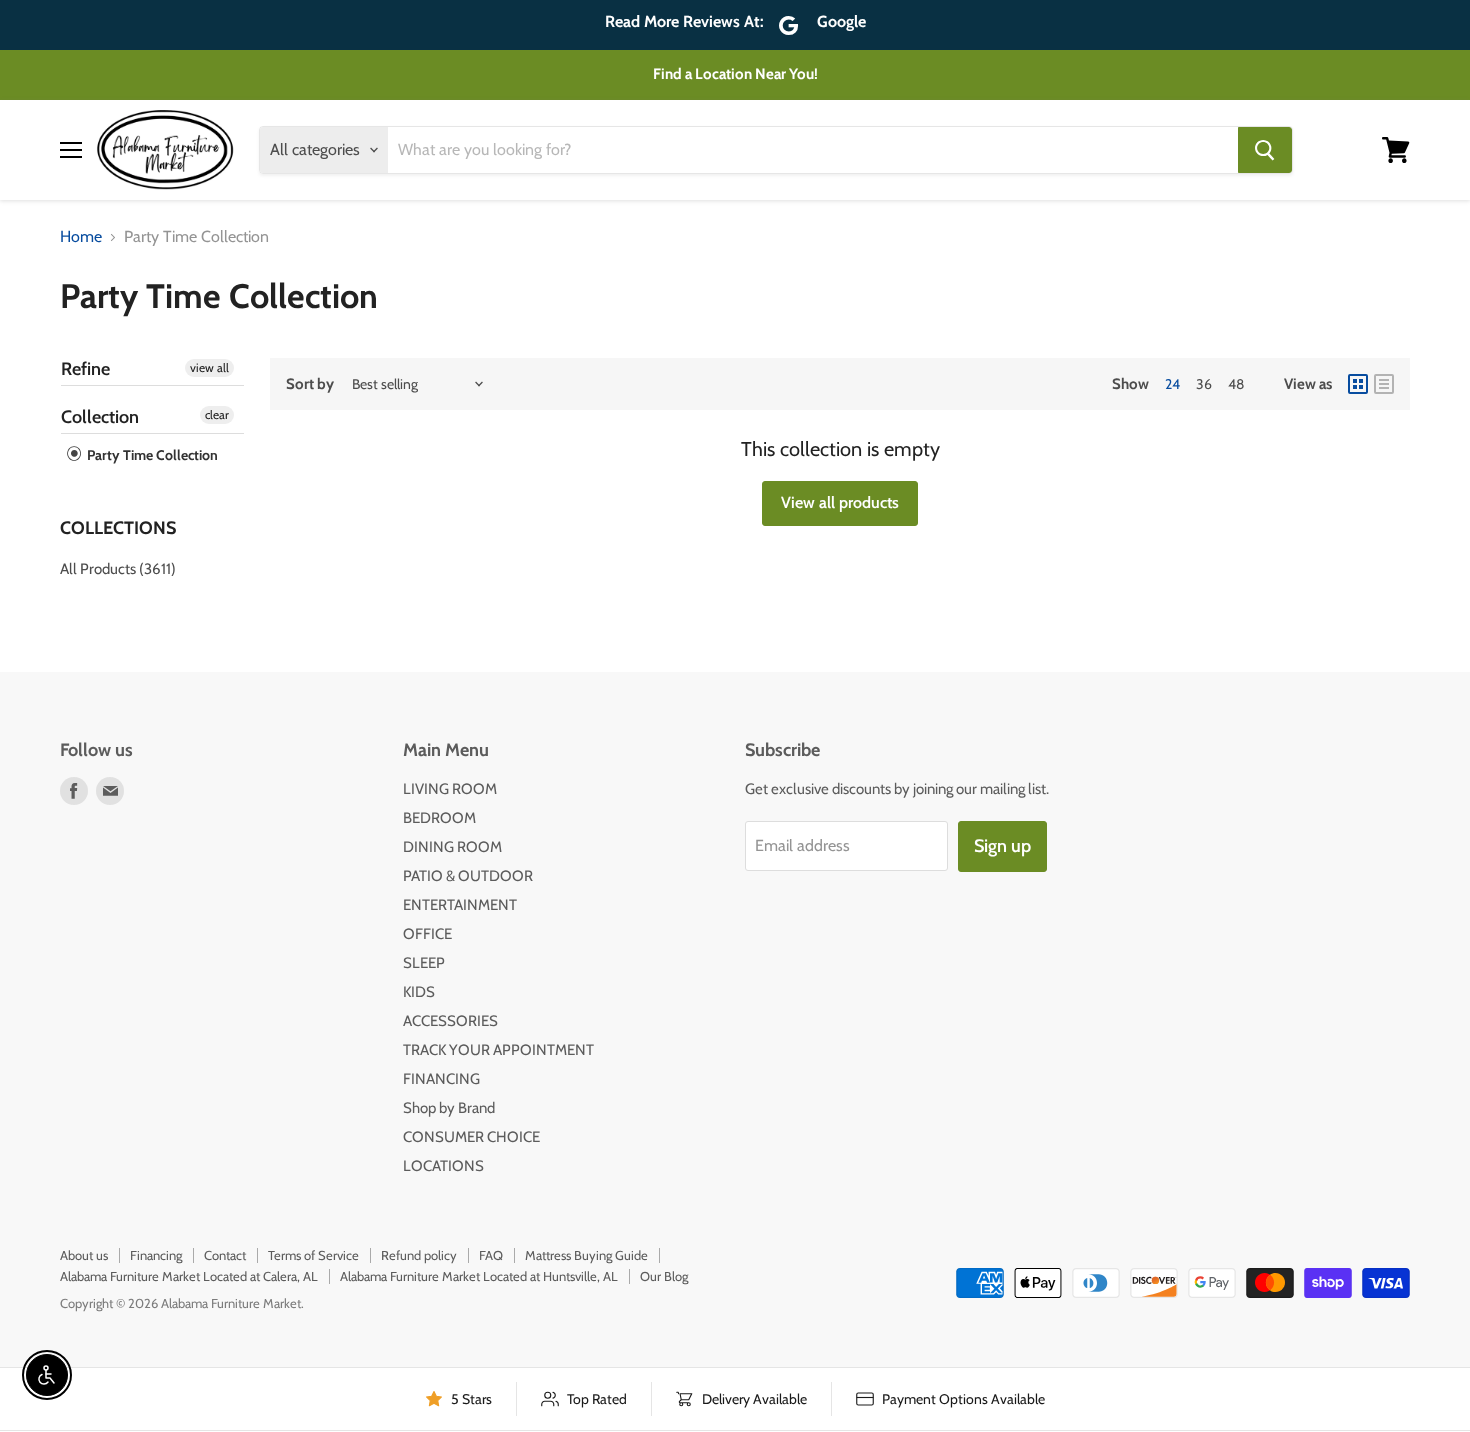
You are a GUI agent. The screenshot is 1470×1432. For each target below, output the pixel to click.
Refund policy (419, 1255)
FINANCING (441, 1079)
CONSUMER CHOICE (471, 1137)
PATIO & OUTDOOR (468, 876)
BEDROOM (439, 818)
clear (217, 414)
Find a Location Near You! (735, 74)
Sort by (310, 384)
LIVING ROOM (450, 789)
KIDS (419, 992)
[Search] (1265, 150)
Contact (225, 1255)
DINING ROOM (452, 847)
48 (1236, 384)
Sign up (1002, 846)
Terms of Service (313, 1255)
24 (1172, 384)
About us (84, 1255)
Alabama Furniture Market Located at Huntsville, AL (479, 1276)
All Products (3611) (118, 569)
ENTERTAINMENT (460, 905)
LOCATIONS (443, 1166)
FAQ (491, 1255)
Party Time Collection (151, 455)
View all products (840, 502)
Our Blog (664, 1276)
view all (209, 367)
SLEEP (424, 963)
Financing (156, 1255)
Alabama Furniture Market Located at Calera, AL (189, 1276)
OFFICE (427, 934)
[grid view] (1358, 384)
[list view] (1384, 384)
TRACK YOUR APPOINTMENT (498, 1050)
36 (1204, 384)
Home (81, 237)
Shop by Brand (449, 1108)
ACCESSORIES (450, 1021)
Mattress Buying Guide (586, 1255)
